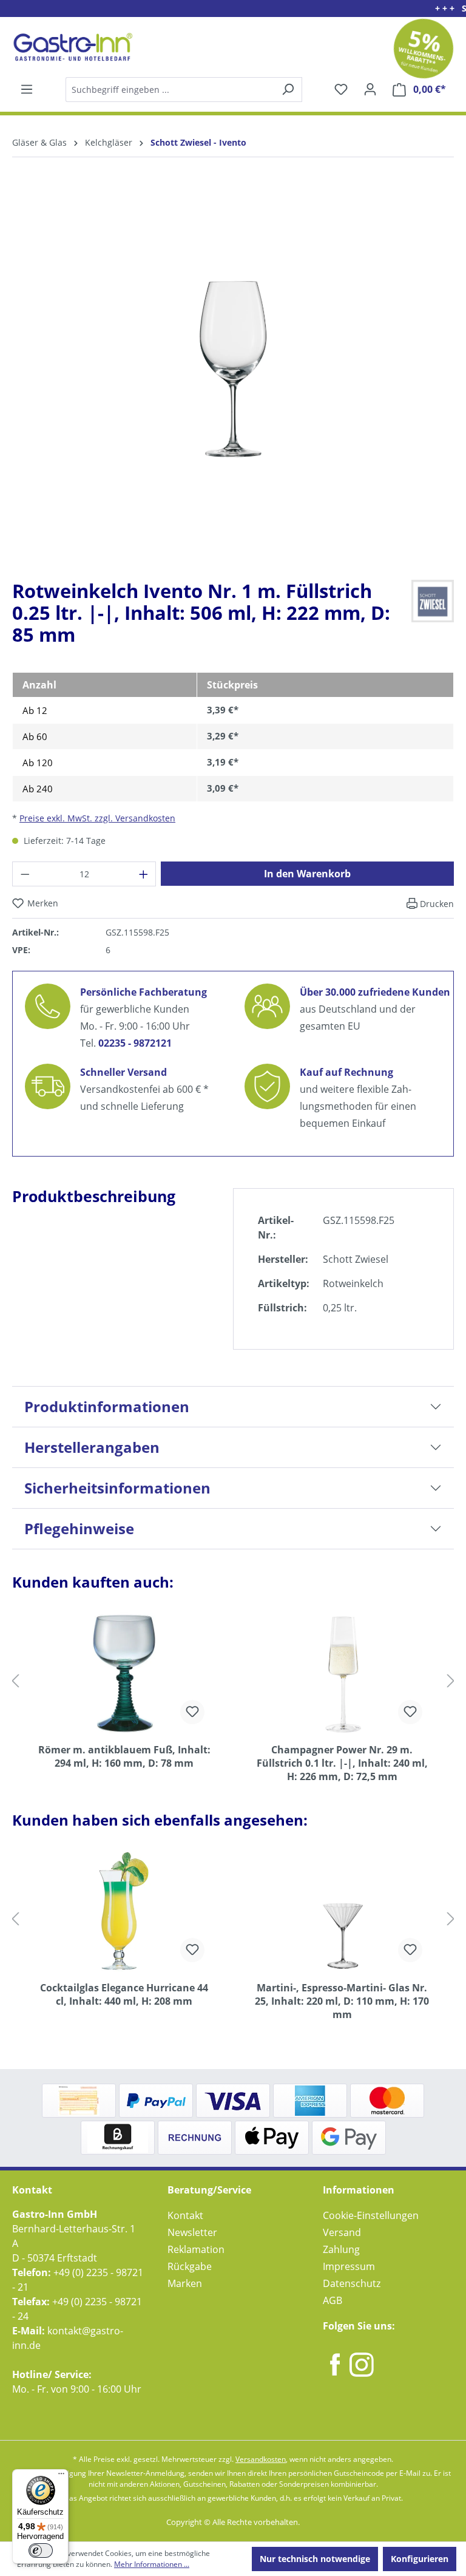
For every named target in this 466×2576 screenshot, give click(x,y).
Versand (342, 2232)
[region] (233, 378)
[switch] (41, 2551)
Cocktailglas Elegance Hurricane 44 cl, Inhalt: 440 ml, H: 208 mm (124, 1994)
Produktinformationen (107, 1406)
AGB (333, 2300)
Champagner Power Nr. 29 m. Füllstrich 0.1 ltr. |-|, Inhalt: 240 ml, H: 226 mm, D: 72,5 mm (342, 1763)
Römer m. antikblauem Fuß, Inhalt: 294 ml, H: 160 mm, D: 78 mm (124, 1756)
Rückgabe (190, 2266)
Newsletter (192, 2232)
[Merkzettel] (341, 89)
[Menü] (27, 89)
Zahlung (341, 2249)
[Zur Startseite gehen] (71, 47)
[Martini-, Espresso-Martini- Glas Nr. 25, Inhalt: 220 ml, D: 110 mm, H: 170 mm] (342, 1911)
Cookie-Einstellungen (371, 2215)
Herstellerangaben (92, 1447)
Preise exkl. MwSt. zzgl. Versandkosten (97, 818)
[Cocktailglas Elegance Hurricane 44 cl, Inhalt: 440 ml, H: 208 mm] (124, 1911)
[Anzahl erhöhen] (144, 874)
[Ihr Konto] (370, 89)
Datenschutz (352, 2283)
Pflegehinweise (79, 1528)
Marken (185, 2283)
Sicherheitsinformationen (117, 1488)
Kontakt (185, 2215)
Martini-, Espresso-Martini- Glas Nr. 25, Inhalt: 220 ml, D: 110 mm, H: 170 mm (342, 2001)
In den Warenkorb (307, 874)
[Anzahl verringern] (25, 874)
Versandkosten (261, 2459)
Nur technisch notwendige (315, 2559)
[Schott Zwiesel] (433, 600)
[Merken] (192, 1712)
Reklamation (196, 2249)
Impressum (349, 2266)
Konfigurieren (420, 2559)
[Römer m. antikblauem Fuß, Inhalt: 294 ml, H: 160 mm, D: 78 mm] (124, 1673)
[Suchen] (183, 90)
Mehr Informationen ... (152, 2564)
